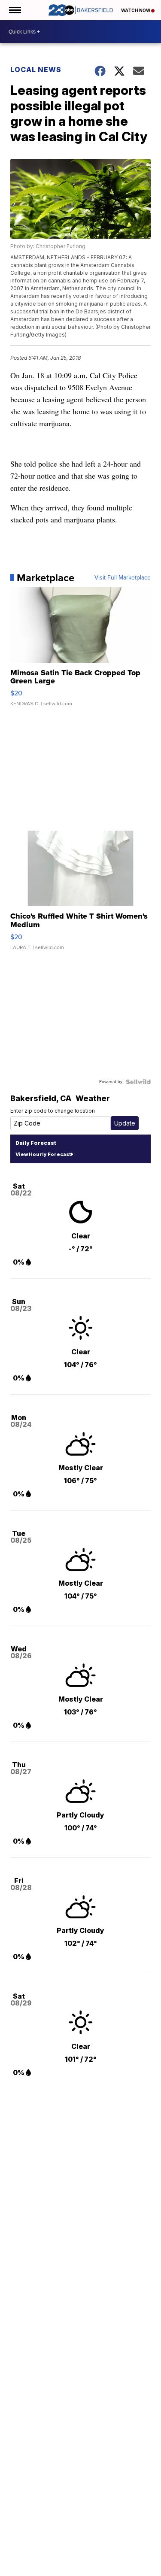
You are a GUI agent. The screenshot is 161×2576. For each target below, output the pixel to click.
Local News (36, 70)
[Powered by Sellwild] (138, 1082)
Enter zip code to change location (53, 1111)
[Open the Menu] (14, 10)
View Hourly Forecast (43, 1154)
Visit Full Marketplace (123, 578)
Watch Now (136, 10)
